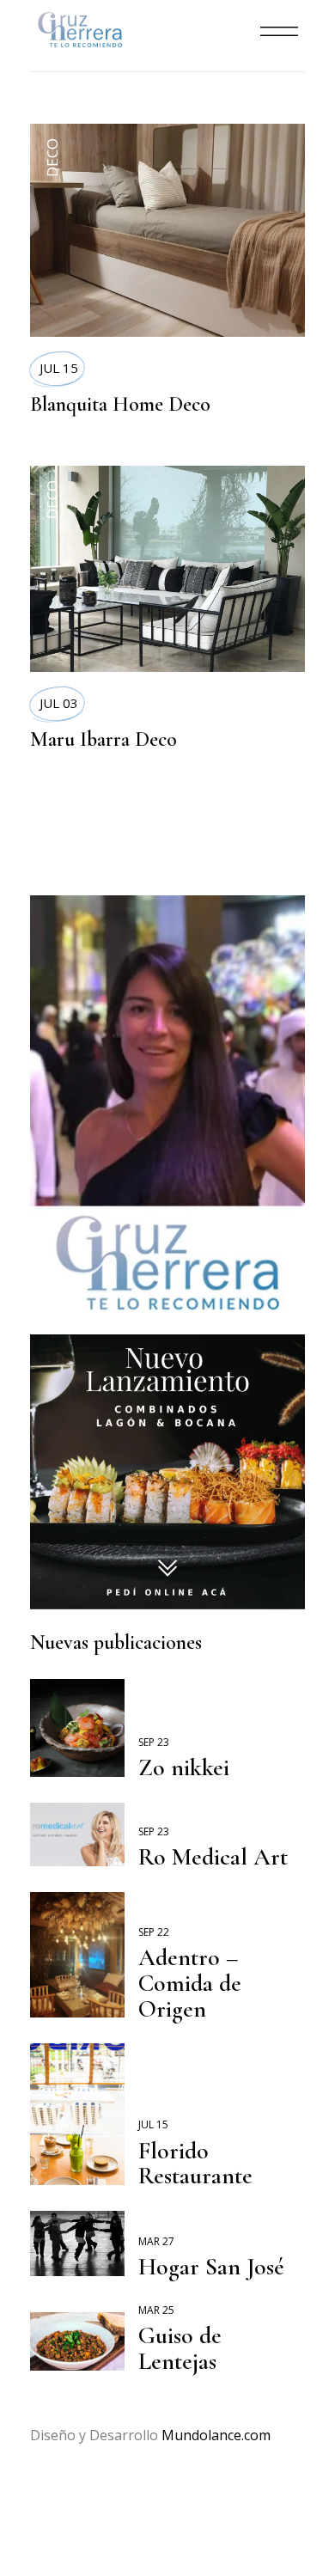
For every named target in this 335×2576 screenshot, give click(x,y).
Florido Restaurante (195, 2164)
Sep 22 (154, 1932)
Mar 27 (156, 2241)
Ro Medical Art (213, 1857)
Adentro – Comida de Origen (190, 1983)
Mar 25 (156, 2310)
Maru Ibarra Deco (104, 739)
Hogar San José (211, 2267)
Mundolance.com (216, 2435)
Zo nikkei (184, 1767)
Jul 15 (59, 368)
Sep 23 (154, 1742)
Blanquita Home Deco (120, 404)
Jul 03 (59, 703)
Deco (52, 158)
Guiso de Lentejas (180, 2348)
